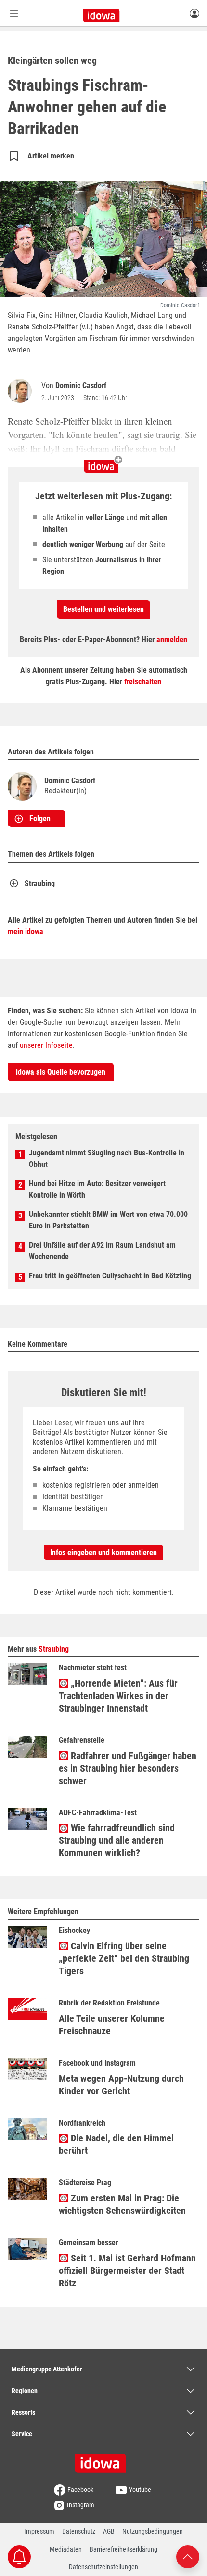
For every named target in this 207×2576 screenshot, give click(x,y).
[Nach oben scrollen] (188, 2556)
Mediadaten (66, 2549)
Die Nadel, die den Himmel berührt (116, 2144)
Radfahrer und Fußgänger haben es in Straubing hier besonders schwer (128, 1768)
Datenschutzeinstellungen (103, 2567)
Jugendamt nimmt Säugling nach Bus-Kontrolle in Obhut (107, 1159)
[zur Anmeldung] (194, 13)
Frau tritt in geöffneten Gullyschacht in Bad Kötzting (110, 1276)
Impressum (39, 2531)
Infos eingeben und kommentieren (103, 1552)
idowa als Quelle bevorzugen (61, 1072)
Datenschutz (79, 2531)
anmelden (172, 639)
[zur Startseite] (103, 2460)
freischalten (143, 682)
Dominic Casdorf (81, 385)
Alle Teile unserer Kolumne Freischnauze (112, 2025)
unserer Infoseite (46, 1045)
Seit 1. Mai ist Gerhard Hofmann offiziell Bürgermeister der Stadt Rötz (127, 2271)
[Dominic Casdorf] (22, 391)
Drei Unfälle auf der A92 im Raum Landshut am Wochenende (102, 1251)
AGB (109, 2531)
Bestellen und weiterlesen (103, 609)
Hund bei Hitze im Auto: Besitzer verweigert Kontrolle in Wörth (97, 1189)
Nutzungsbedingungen (153, 2531)
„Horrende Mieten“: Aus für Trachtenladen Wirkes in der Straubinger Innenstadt (118, 1696)
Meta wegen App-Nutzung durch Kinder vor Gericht (121, 2085)
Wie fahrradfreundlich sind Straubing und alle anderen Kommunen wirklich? (117, 1840)
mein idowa (26, 931)
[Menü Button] (14, 13)
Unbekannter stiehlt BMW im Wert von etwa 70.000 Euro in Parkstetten (108, 1220)
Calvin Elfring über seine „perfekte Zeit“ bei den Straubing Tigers (124, 1958)
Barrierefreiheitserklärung (123, 2549)
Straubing (40, 883)
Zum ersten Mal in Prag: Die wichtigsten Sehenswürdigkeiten (122, 2204)
